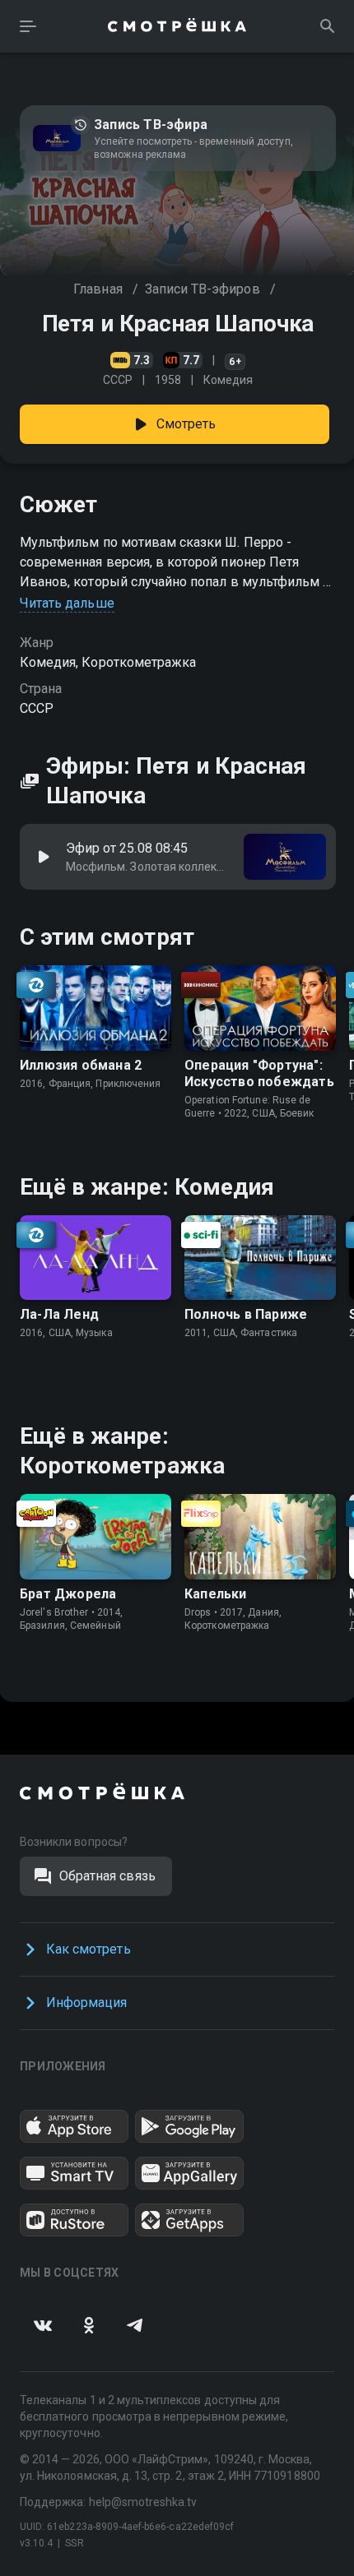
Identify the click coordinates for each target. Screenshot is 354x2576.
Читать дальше (67, 603)
